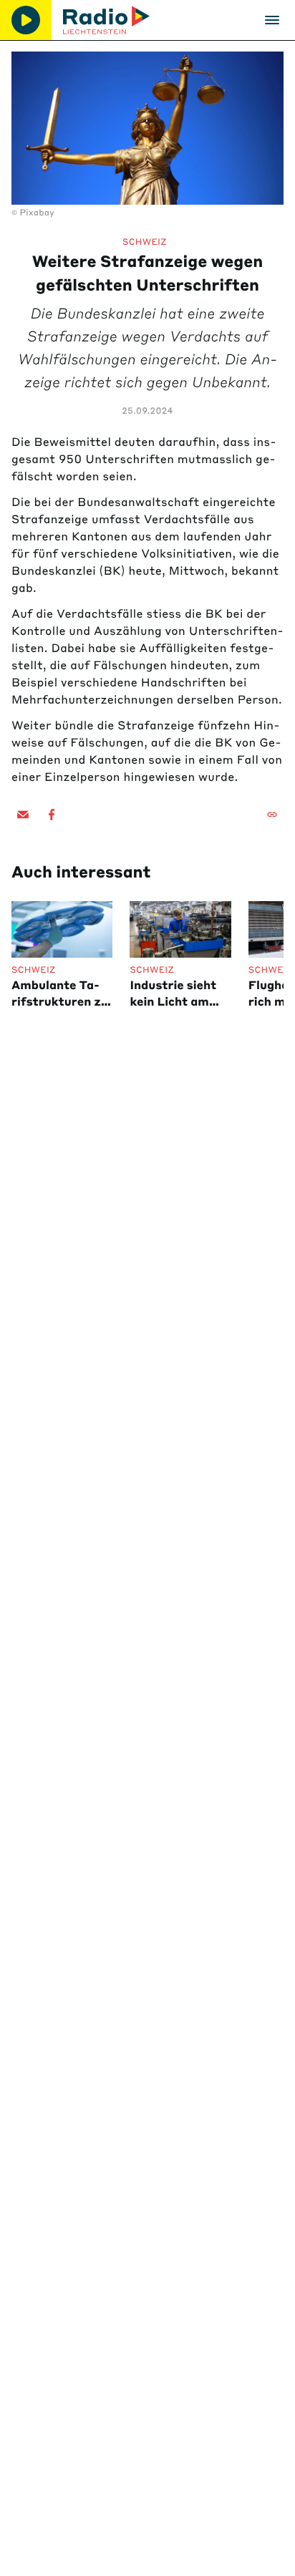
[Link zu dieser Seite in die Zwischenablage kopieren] (272, 815)
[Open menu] (272, 20)
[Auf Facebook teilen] (52, 815)
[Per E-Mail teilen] (23, 815)
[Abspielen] (26, 20)
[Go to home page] (106, 20)
